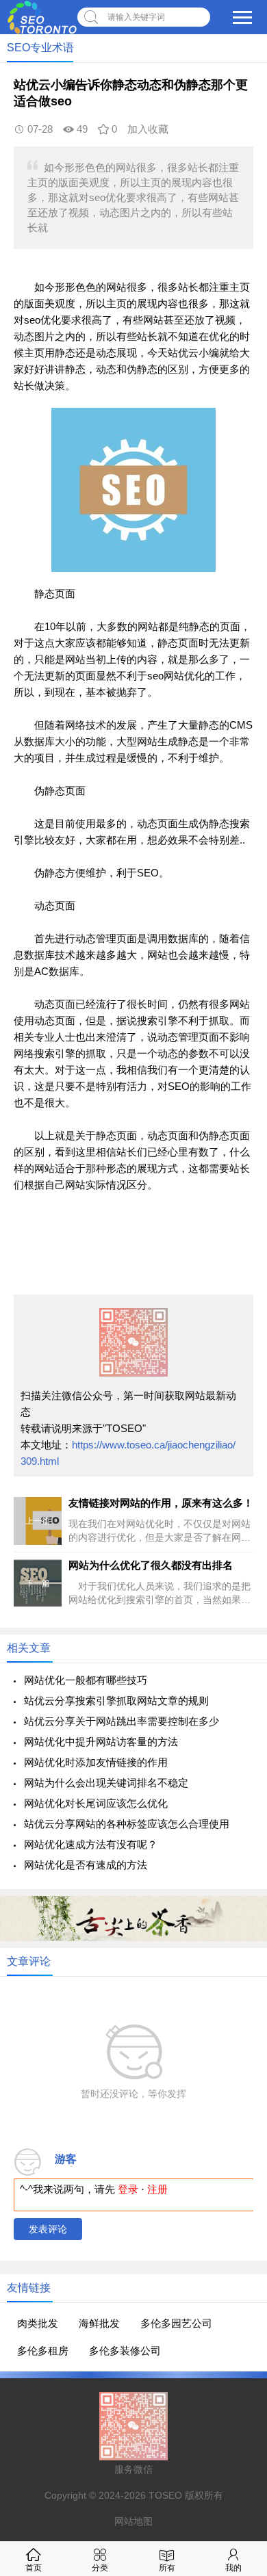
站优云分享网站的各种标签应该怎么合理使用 (127, 1824)
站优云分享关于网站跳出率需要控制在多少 (122, 1721)
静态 (65, 353)
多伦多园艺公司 (176, 2323)
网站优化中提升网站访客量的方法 (101, 1742)
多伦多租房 (43, 2351)
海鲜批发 (99, 2323)
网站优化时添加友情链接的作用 (96, 1762)
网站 (116, 287)
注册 (157, 2189)
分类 (100, 2568)
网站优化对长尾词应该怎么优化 (96, 1803)
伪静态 (142, 369)
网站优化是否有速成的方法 (86, 1865)
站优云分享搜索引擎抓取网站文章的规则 (116, 1701)
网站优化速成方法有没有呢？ (91, 1844)
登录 (128, 2189)
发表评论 (48, 2229)
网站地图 (133, 2521)
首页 (34, 2568)
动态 (24, 336)
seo (32, 320)
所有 (167, 2568)
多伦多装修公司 (125, 2351)
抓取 (219, 1020)
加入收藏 (148, 129)
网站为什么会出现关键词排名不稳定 (106, 1783)
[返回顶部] (239, 2304)
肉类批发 (38, 2323)
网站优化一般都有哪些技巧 (86, 1680)
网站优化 (184, 676)
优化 (51, 320)
